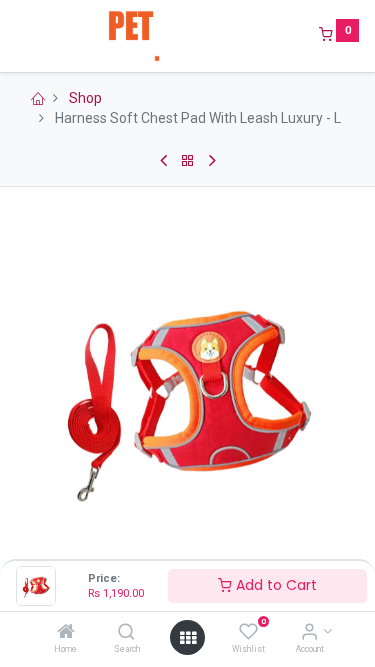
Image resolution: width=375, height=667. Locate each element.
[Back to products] (188, 161)
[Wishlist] (248, 633)
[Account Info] (309, 633)
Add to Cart (274, 585)
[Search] (126, 633)
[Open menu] (188, 638)
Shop (85, 98)
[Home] (66, 633)
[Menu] (17, 36)
